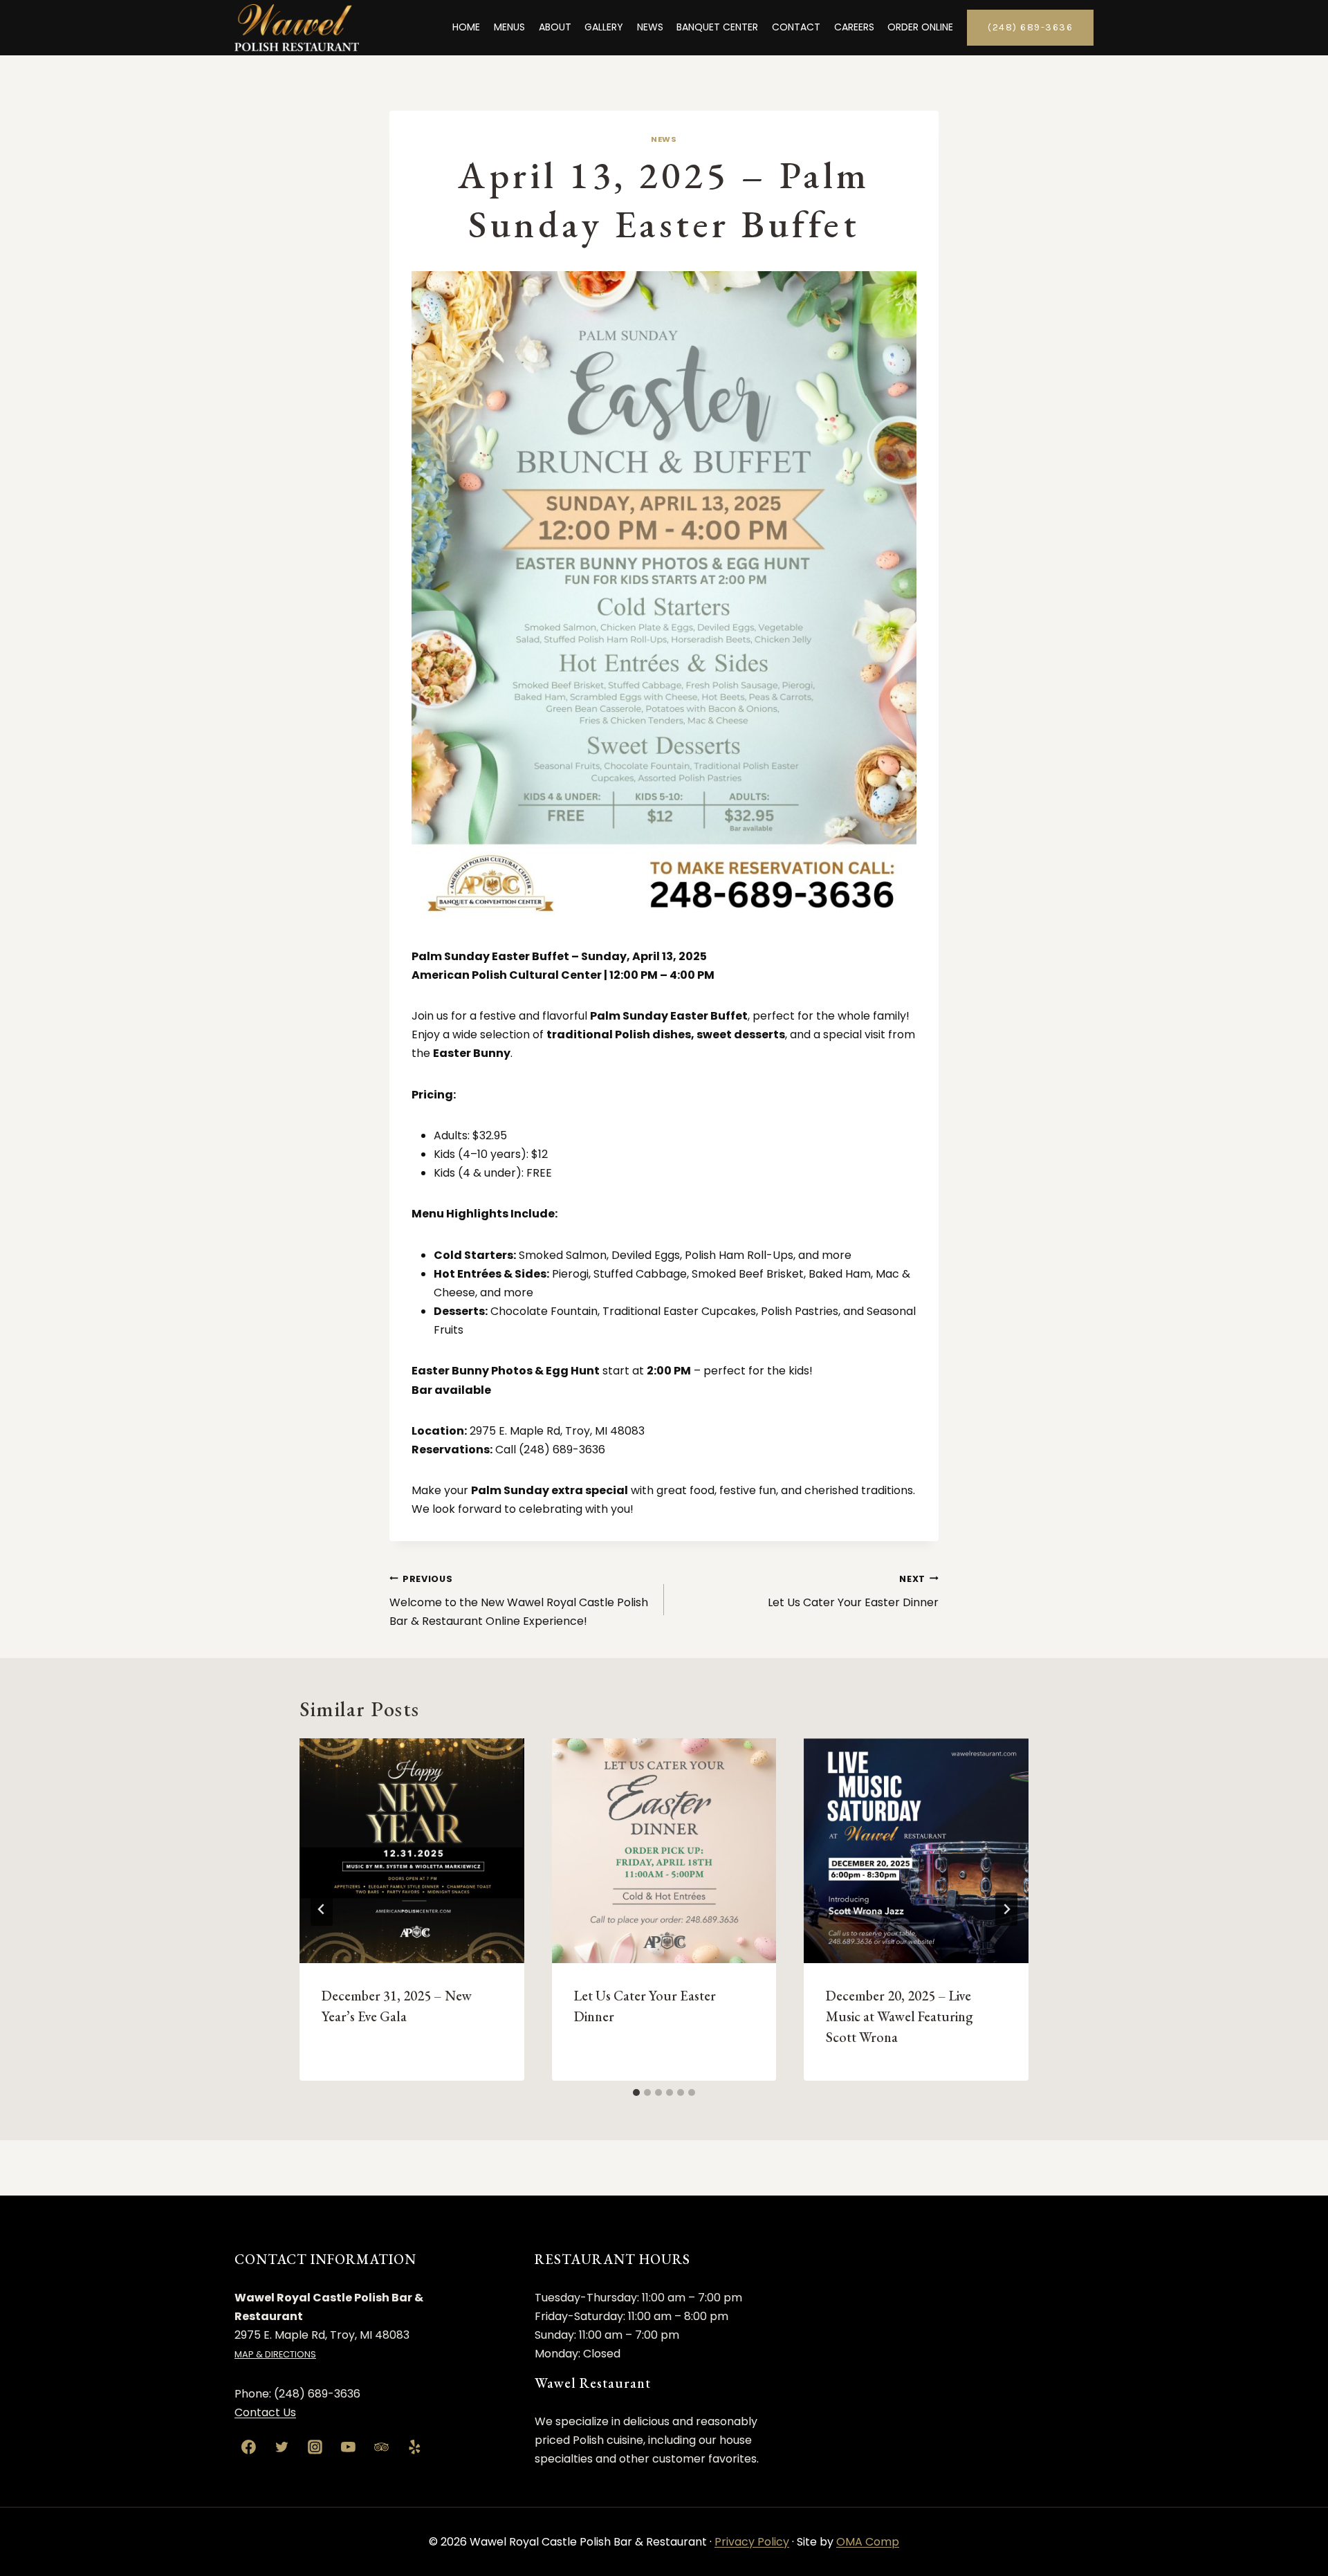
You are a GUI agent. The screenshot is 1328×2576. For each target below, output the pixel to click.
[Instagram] (315, 2447)
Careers (854, 27)
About (555, 27)
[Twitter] (282, 2447)
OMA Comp (868, 2542)
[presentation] (412, 1851)
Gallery (604, 27)
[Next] (1006, 1909)
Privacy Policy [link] (752, 2542)
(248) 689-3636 (1030, 27)
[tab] (636, 2092)
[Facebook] (249, 2447)
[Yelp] (414, 2447)
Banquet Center (717, 27)
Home (466, 27)
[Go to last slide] (322, 1909)
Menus (509, 27)
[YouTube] (348, 2447)
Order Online (920, 27)
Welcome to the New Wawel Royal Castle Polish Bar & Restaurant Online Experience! (519, 1601)
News (650, 27)
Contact (796, 27)
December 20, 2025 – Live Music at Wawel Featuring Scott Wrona (900, 2016)
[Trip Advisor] (381, 2447)
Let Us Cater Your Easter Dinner (853, 1592)
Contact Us (265, 2412)
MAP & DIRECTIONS (275, 2354)
